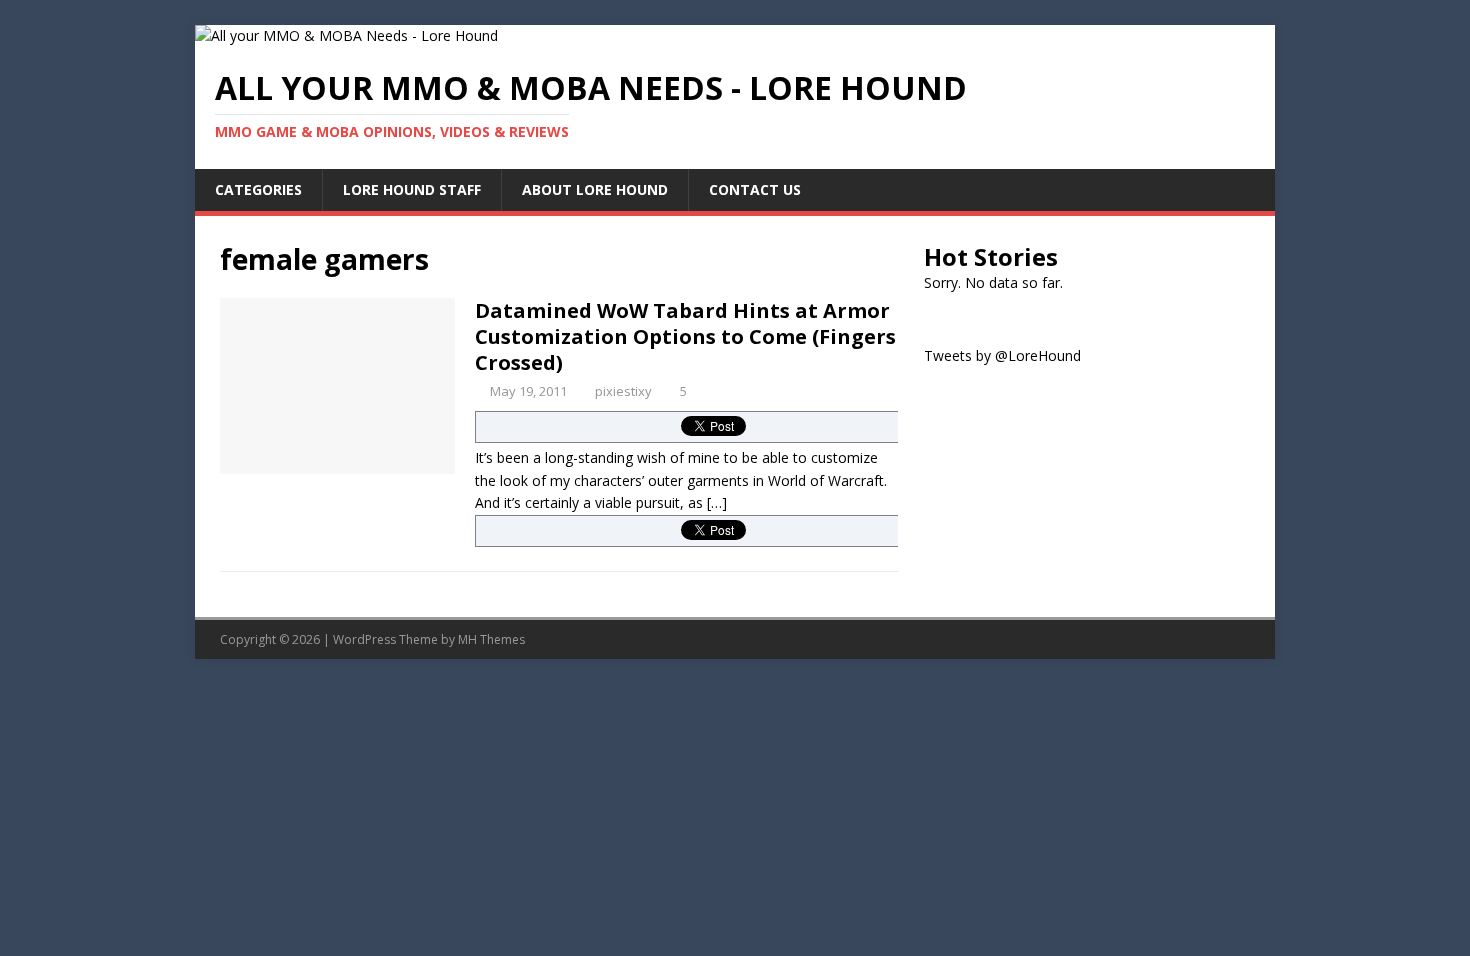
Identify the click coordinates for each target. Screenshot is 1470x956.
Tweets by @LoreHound (1002, 355)
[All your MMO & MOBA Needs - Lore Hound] (346, 35)
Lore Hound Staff (412, 189)
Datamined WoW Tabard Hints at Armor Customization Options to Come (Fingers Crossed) (685, 336)
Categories (258, 189)
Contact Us (755, 189)
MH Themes (491, 639)
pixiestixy (623, 391)
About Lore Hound (595, 189)
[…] (717, 502)
